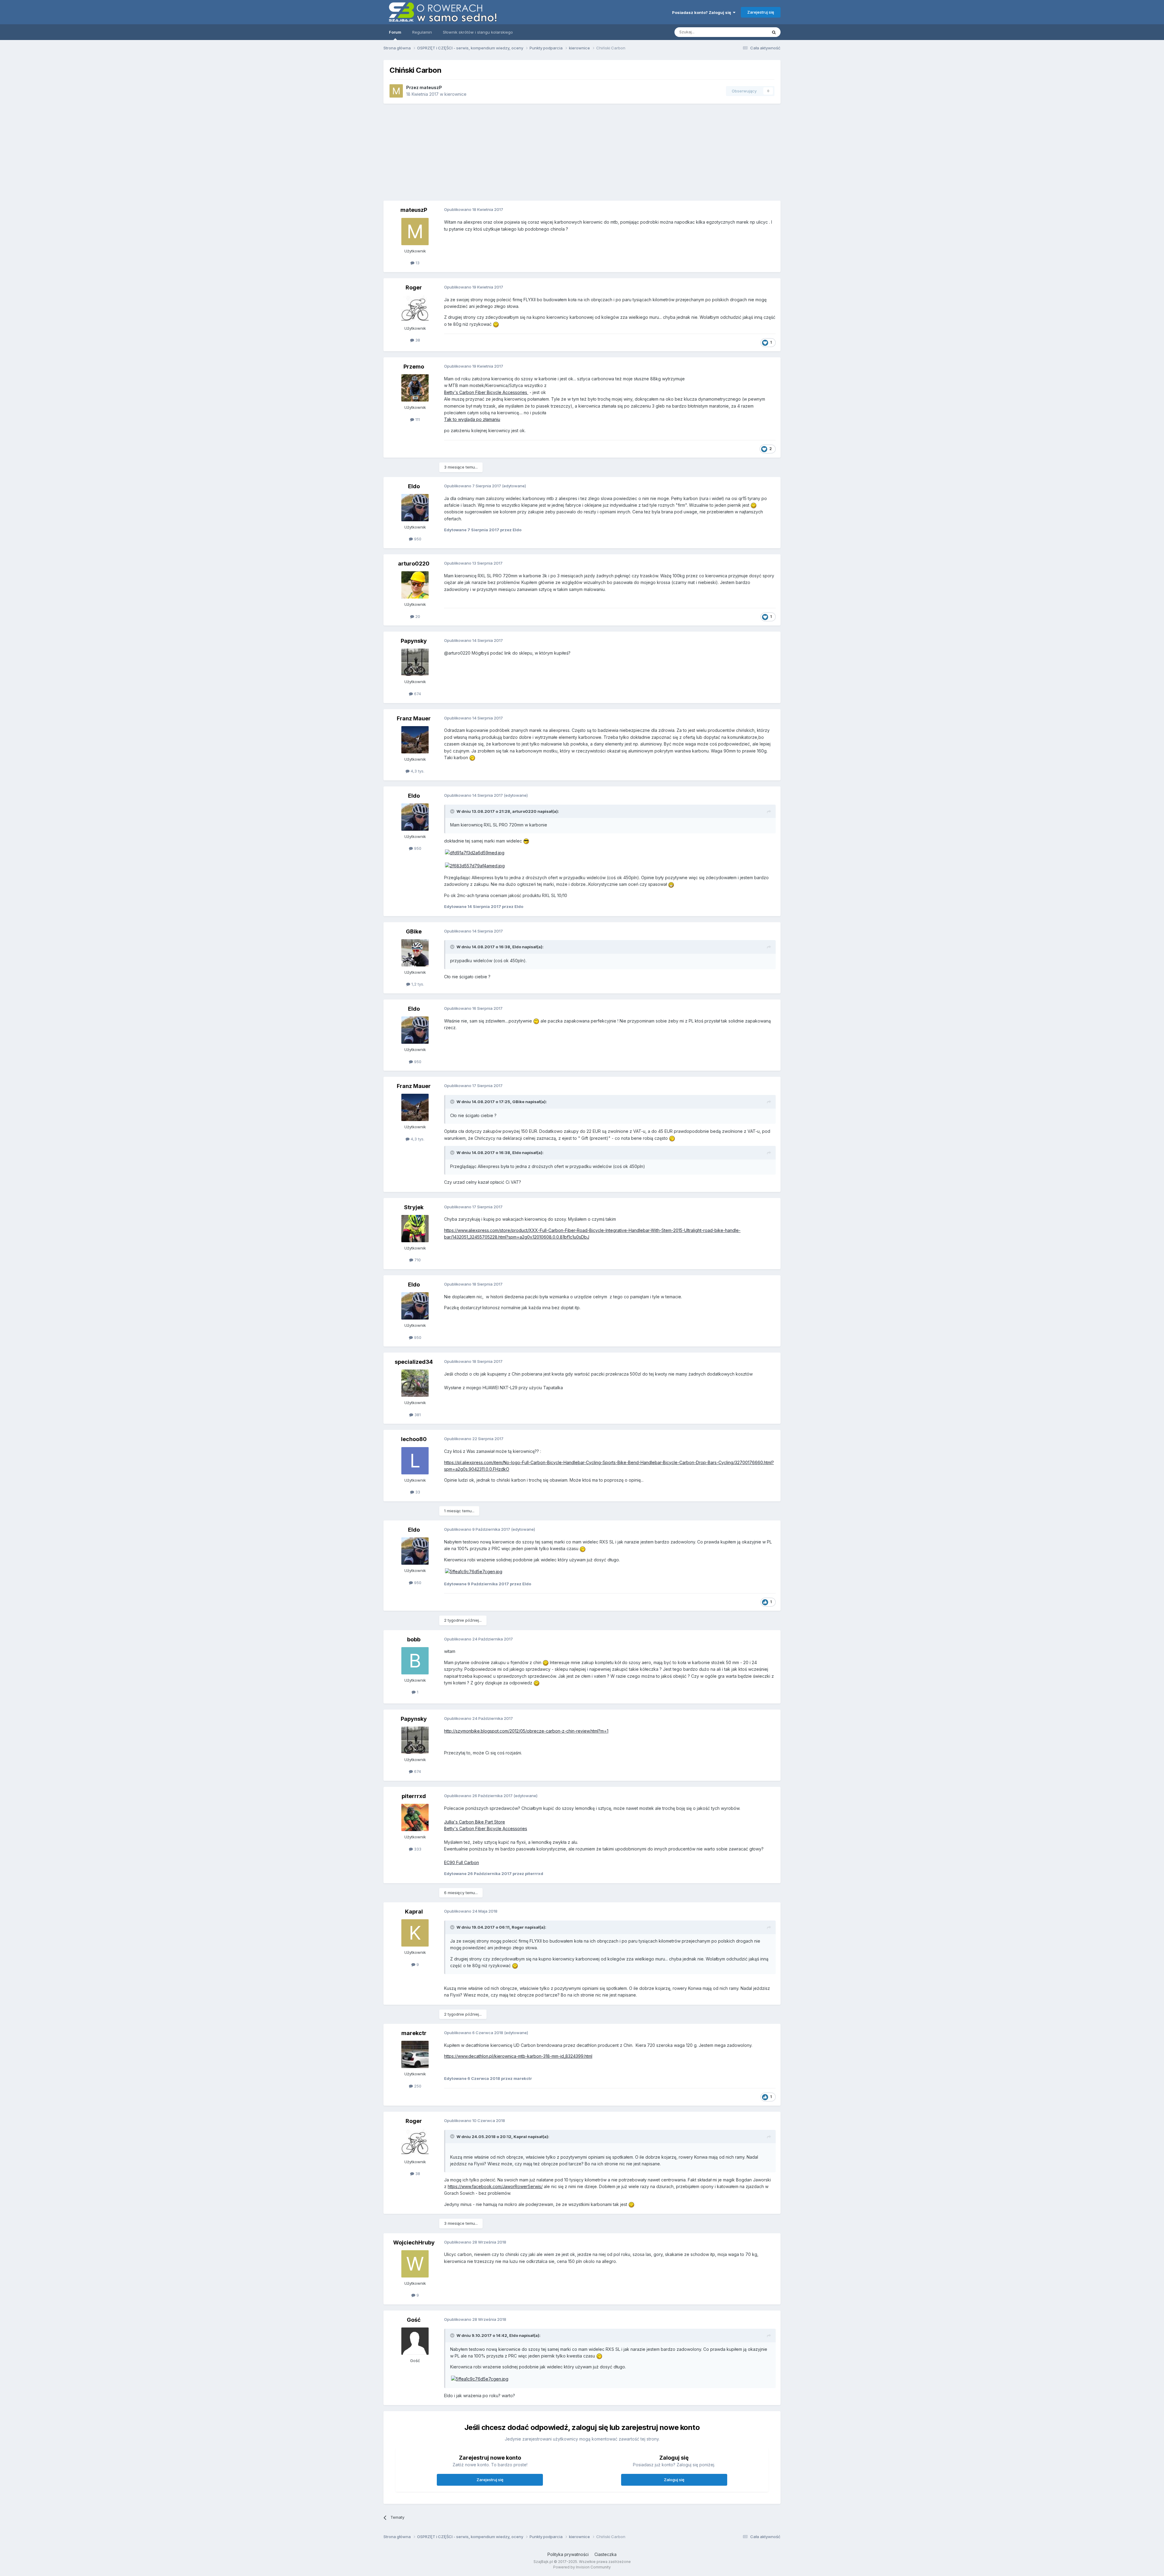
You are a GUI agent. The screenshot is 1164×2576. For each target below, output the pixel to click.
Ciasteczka (605, 2554)
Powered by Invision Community (582, 2567)
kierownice (455, 94)
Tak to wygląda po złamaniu (472, 419)
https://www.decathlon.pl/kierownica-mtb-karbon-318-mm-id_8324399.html (518, 2056)
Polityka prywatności (568, 2554)
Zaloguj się (674, 2480)
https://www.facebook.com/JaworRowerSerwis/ (495, 2186)
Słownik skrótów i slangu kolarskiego (478, 32)
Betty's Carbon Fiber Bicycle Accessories (486, 392)
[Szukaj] (774, 32)
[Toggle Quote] (453, 811)
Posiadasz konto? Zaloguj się (702, 12)
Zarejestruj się (761, 12)
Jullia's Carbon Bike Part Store (475, 1822)
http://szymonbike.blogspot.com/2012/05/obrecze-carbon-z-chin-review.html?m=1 (526, 1731)
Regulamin (422, 32)
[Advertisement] (654, 152)
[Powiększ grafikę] (475, 852)
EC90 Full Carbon (462, 1862)
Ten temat (750, 32)
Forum (395, 32)
